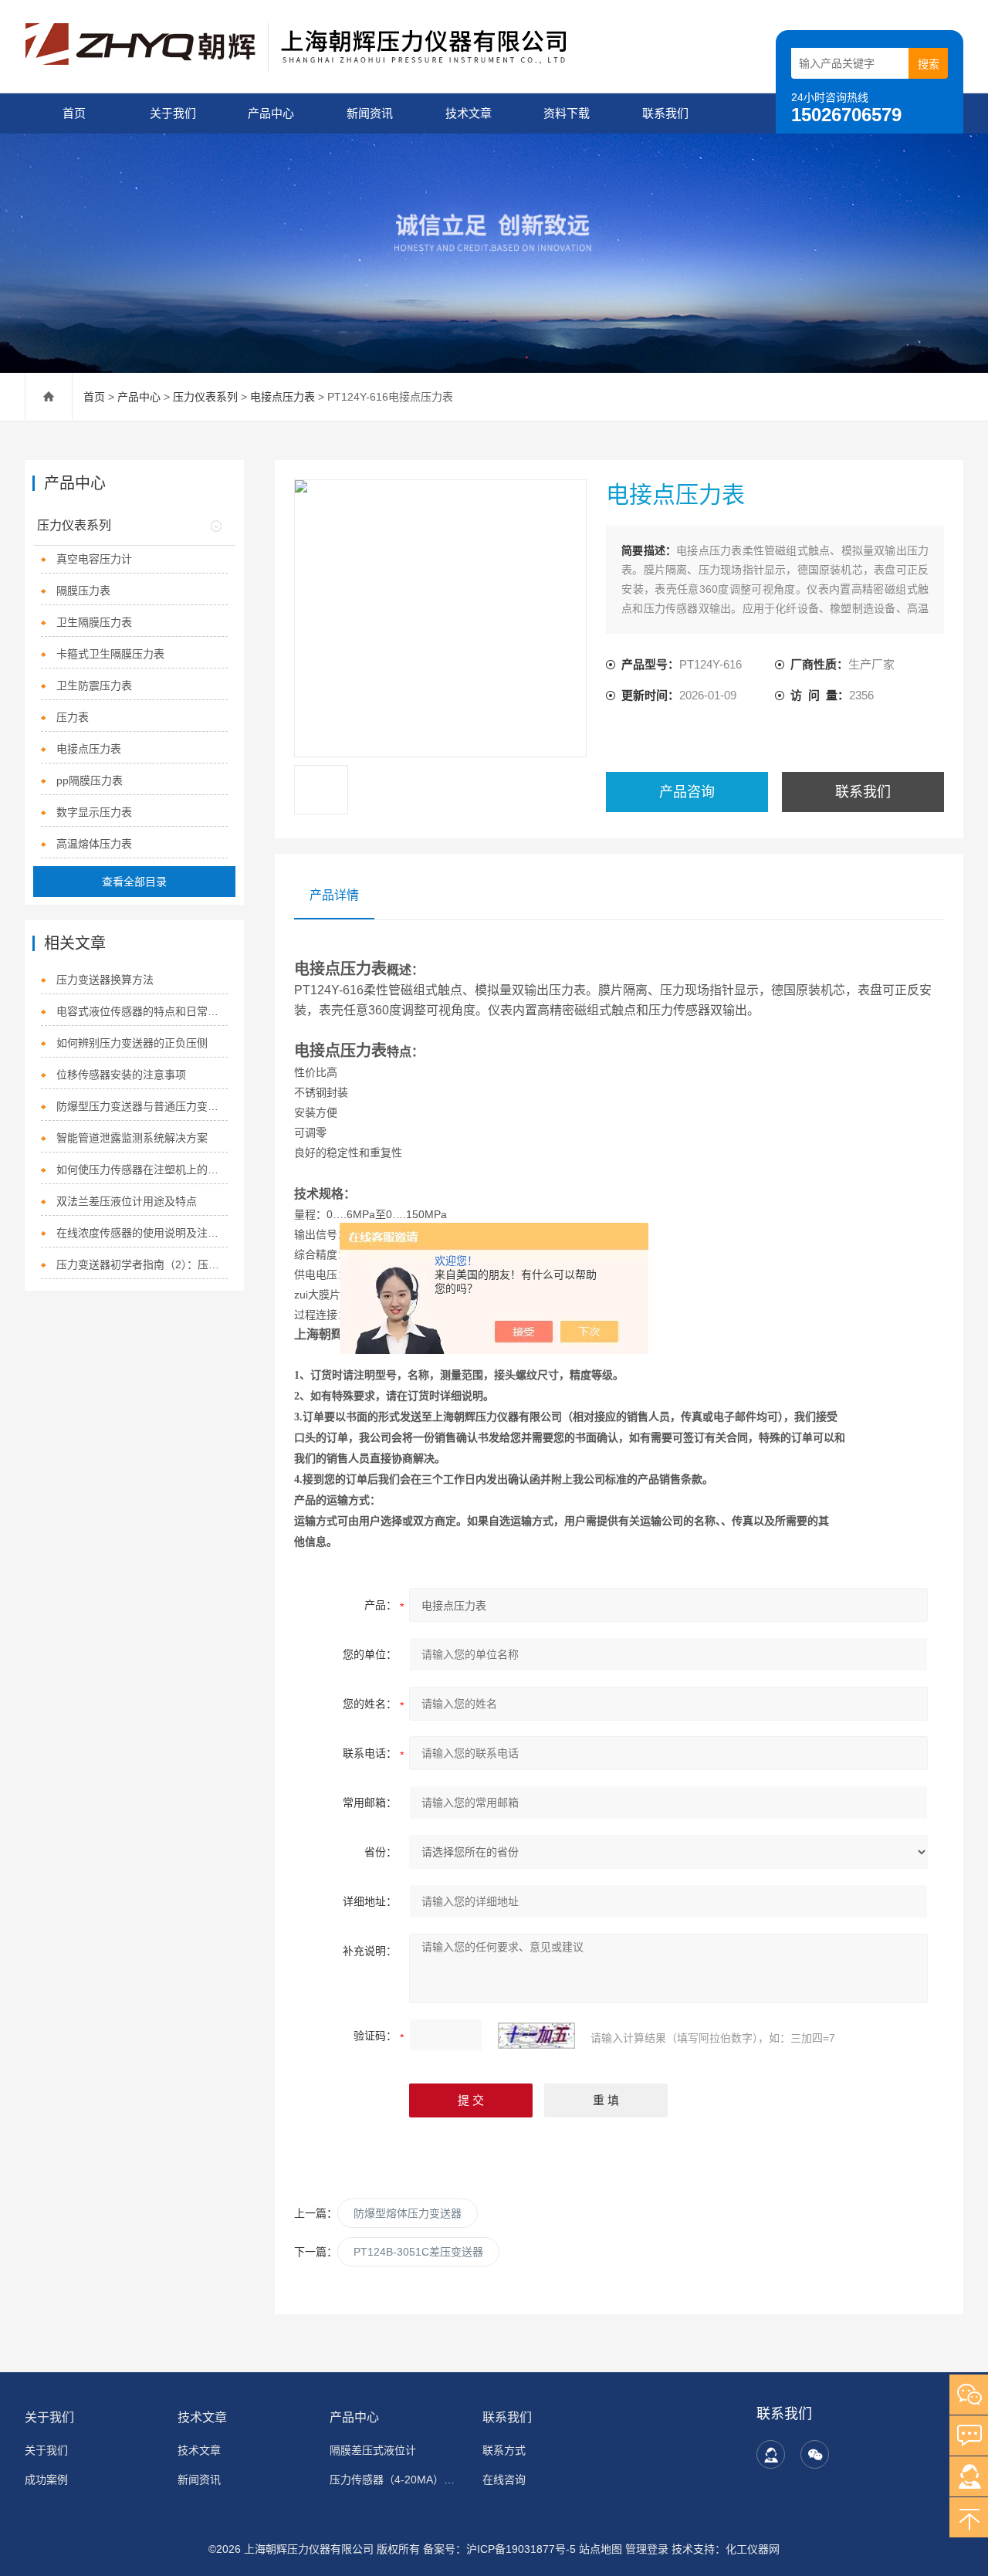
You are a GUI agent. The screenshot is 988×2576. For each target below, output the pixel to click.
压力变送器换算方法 (105, 980)
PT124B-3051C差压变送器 (418, 2252)
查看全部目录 (134, 882)
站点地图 (601, 2549)
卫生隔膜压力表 (94, 622)
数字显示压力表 (94, 812)
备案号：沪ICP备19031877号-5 (499, 2549)
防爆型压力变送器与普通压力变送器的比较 (142, 1106)
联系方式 (504, 2450)
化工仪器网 (753, 2549)
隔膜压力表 (83, 591)
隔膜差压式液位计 (373, 2450)
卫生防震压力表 (94, 685)
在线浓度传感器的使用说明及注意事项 (142, 1233)
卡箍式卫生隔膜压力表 (110, 654)
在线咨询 (504, 2480)
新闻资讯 (370, 113)
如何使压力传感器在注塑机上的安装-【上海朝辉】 (142, 1170)
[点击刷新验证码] (536, 2036)
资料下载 (567, 113)
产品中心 (271, 113)
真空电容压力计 (94, 559)
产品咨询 (687, 792)
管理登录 (647, 2549)
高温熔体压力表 (94, 844)
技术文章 (469, 113)
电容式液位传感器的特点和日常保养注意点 (142, 1011)
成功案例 (46, 2480)
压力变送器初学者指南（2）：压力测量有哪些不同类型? (142, 1264)
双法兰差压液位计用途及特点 (127, 1201)
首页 (74, 113)
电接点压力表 (283, 397)
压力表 (73, 717)
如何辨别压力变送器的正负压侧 (132, 1043)
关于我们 (173, 113)
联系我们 (665, 113)
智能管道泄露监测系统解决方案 (132, 1138)
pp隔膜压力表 (90, 780)
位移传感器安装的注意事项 (121, 1075)
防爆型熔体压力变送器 (408, 2213)
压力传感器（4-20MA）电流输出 (397, 2480)
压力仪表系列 (205, 397)
